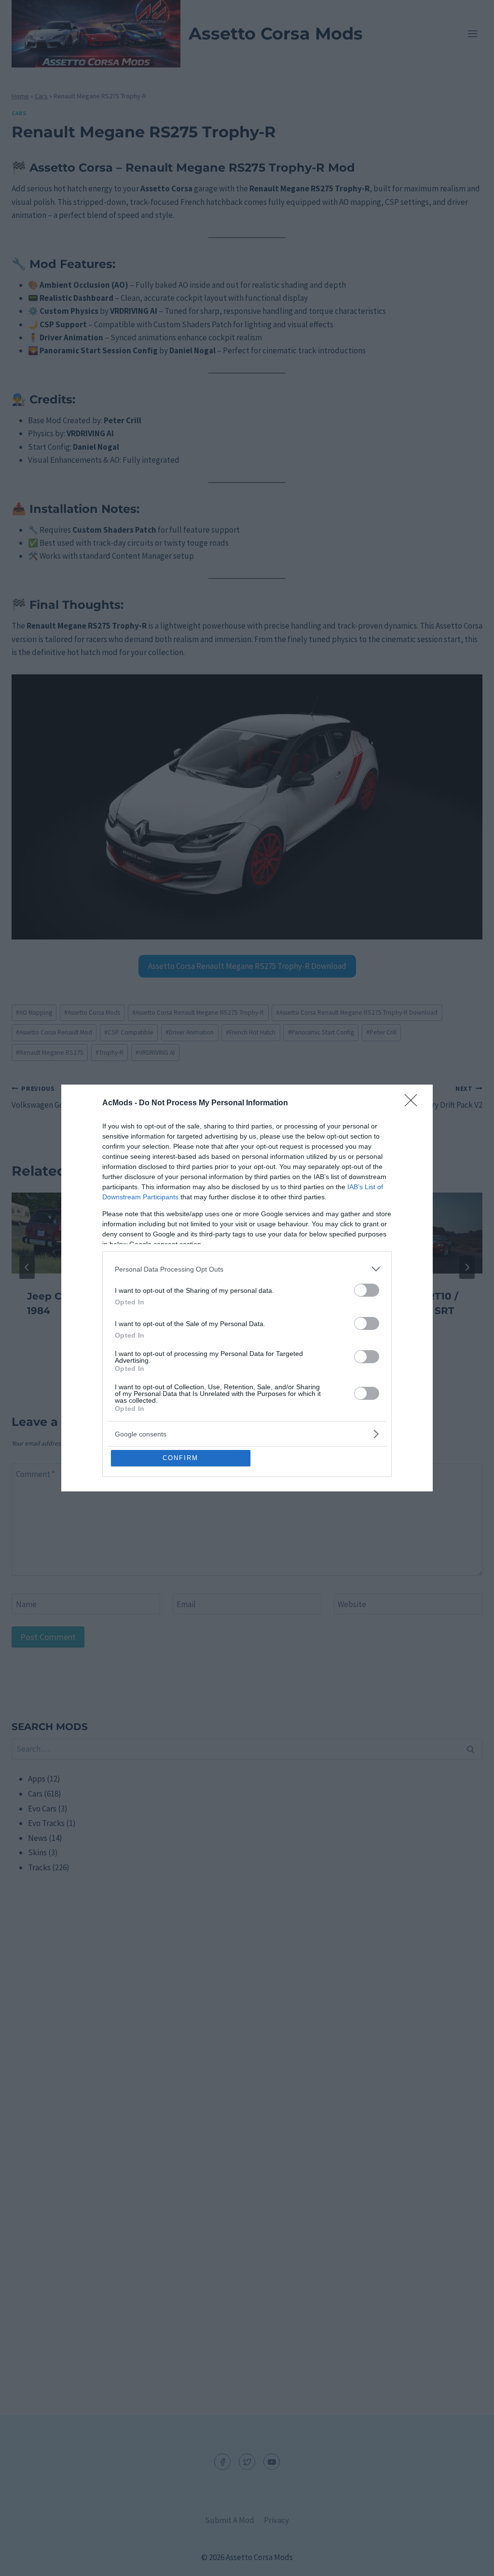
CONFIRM (180, 1458)
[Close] (414, 1103)
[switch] (367, 1290)
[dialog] (247, 1288)
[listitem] (247, 1269)
